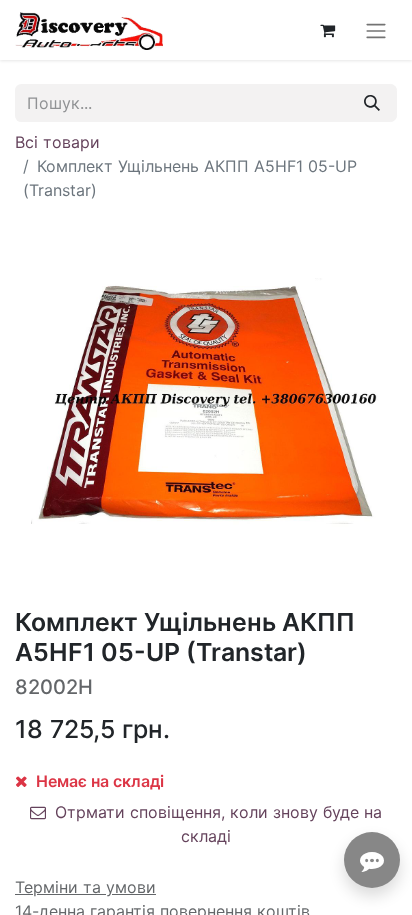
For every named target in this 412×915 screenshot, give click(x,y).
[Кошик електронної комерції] (327, 30)
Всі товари (57, 142)
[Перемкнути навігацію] (376, 30)
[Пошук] (372, 103)
